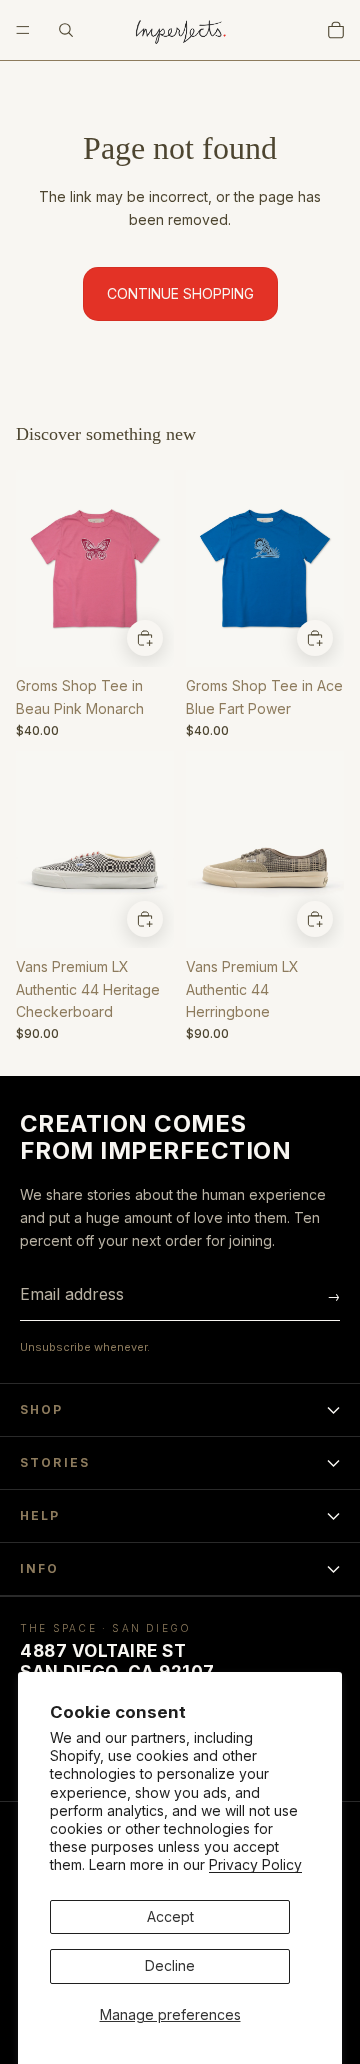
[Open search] (66, 30)
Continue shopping (180, 293)
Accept (170, 1916)
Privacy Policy (255, 1864)
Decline (170, 1965)
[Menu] (23, 30)
